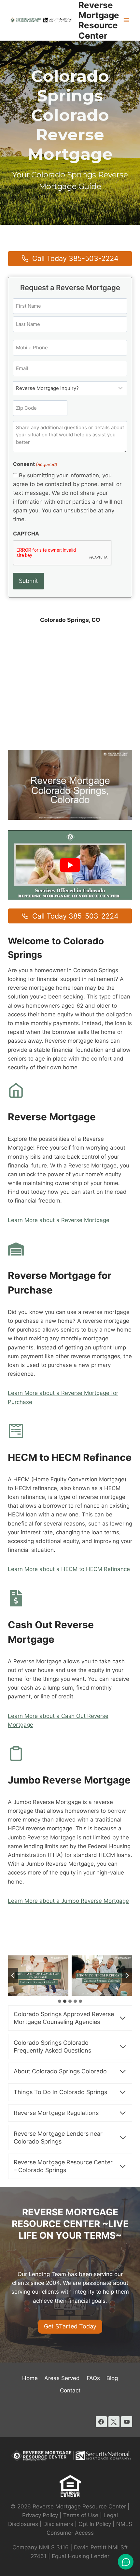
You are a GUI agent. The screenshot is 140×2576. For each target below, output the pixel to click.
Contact (70, 2390)
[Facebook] (101, 2422)
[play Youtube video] (70, 865)
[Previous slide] (13, 1976)
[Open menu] (126, 20)
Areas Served (62, 2378)
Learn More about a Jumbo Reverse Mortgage (68, 1901)
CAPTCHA (26, 534)
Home (30, 2378)
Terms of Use (81, 2515)
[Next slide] (127, 1976)
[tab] (60, 2001)
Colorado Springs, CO (70, 620)
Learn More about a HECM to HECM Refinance (69, 1569)
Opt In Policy (96, 2524)
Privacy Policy (40, 2515)
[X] (114, 2422)
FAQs (93, 2378)
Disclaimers (58, 2524)
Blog (112, 2378)
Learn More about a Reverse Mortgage (59, 1220)
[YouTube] (127, 2422)
